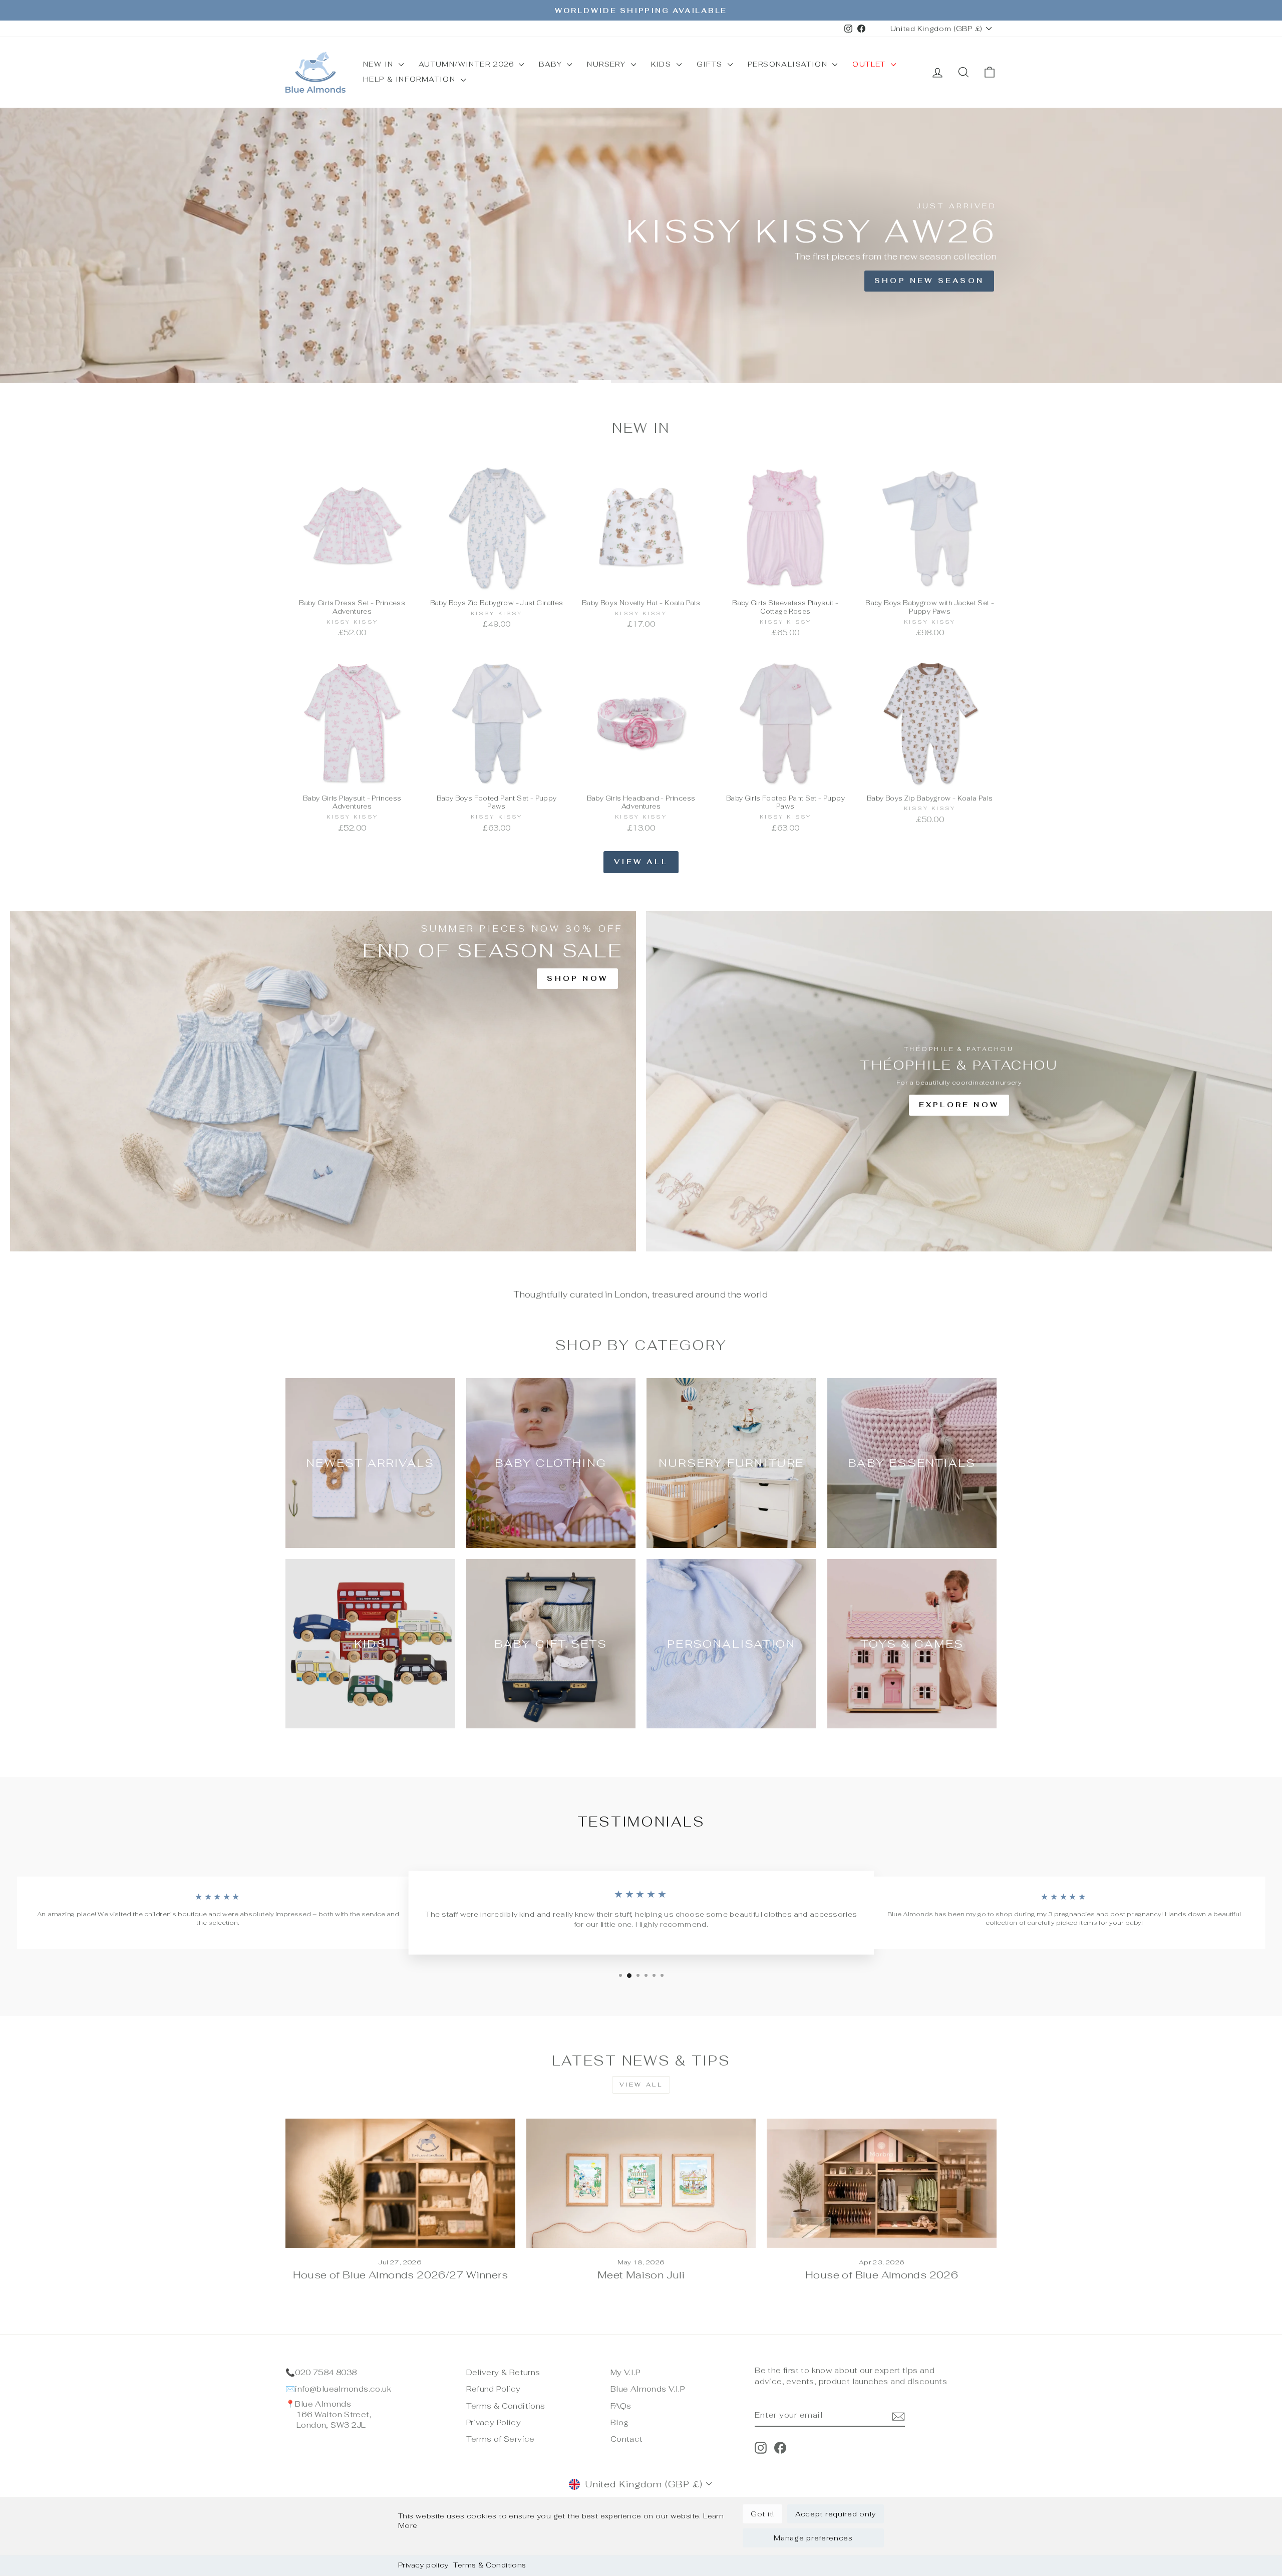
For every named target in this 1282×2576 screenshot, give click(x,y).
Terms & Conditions (490, 2565)
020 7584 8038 (326, 2372)
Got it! (762, 2514)
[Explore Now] (959, 1081)
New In (380, 64)
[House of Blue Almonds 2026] (882, 2183)
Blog (620, 2422)
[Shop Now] (323, 1081)
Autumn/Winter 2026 (468, 64)
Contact (627, 2439)
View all (641, 862)
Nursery (607, 64)
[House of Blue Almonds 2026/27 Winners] (400, 2183)
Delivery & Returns (503, 2372)
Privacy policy (423, 2565)
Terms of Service (501, 2439)
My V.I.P (625, 2372)
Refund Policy (494, 2389)
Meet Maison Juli (641, 2275)
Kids (663, 64)
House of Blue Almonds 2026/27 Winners (400, 2275)
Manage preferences (813, 2538)
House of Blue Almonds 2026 (882, 2275)
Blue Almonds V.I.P (648, 2389)
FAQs (621, 2406)
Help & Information (411, 79)
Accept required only (836, 2514)
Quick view (352, 582)
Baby (552, 64)
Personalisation (789, 64)
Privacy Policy (494, 2422)
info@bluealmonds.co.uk (343, 2389)
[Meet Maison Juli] (641, 2183)
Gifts (711, 64)
